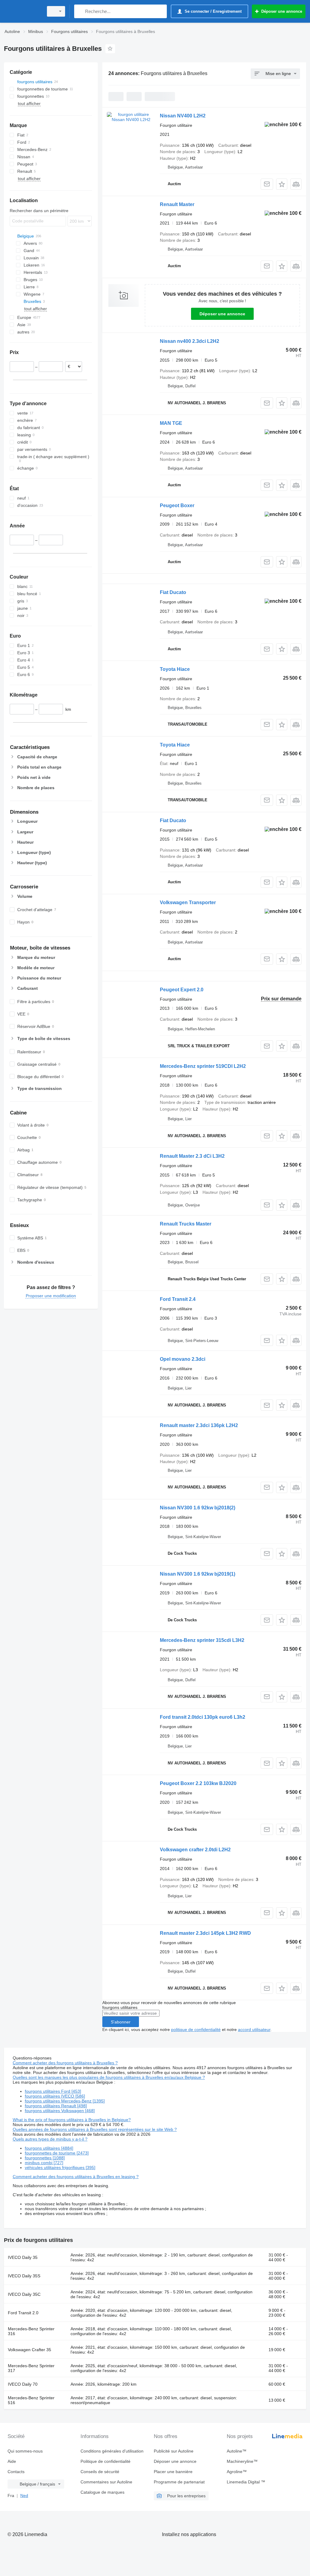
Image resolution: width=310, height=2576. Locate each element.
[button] (282, 184)
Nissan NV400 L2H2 (183, 116)
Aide (12, 2461)
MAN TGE (171, 423)
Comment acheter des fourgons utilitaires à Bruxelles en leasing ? (76, 2177)
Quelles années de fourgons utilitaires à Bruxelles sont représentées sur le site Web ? (95, 2129)
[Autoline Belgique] (23, 11)
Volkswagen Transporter (188, 902)
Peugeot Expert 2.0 (182, 990)
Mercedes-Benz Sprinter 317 (31, 2368)
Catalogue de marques (102, 2492)
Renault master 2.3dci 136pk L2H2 (199, 1425)
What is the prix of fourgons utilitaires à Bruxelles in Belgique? (72, 2120)
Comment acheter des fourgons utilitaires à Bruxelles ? (65, 2063)
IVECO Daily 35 (23, 2257)
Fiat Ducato (173, 592)
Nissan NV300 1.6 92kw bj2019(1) (198, 1574)
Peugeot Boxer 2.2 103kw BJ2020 (198, 1783)
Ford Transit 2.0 (23, 2313)
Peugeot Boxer (177, 505)
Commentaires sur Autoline (106, 2482)
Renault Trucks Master (186, 1224)
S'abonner (121, 2022)
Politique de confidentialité (106, 2461)
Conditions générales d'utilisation (112, 2451)
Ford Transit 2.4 (178, 1299)
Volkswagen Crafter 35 (30, 2350)
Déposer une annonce (222, 314)
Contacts (16, 2472)
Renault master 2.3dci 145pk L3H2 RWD (205, 1933)
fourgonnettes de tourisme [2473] (57, 2153)
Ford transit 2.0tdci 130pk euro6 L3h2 (203, 1717)
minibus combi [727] (44, 2163)
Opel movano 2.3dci (183, 1359)
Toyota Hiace (175, 669)
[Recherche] (80, 11)
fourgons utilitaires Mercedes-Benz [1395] (65, 2101)
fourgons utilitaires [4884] (49, 2148)
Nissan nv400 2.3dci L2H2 (190, 341)
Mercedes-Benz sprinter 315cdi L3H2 (202, 1640)
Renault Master (177, 204)
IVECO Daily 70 (23, 2384)
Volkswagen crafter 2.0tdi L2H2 (195, 1850)
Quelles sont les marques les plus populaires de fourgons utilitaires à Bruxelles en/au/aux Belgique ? (109, 2077)
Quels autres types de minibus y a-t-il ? (50, 2139)
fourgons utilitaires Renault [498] (56, 2106)
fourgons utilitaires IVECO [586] (55, 2096)
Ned (24, 2496)
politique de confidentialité (196, 2030)
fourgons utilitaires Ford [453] (53, 2091)
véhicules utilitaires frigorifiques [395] (60, 2167)
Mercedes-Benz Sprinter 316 (31, 2331)
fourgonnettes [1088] (45, 2158)
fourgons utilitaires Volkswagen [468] (60, 2111)
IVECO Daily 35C (24, 2294)
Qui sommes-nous (25, 2451)
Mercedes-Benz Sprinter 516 (31, 2400)
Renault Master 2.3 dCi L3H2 (192, 1156)
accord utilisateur (254, 2030)
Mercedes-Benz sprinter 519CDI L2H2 (203, 1066)
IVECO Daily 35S (24, 2276)
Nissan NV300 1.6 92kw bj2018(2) (198, 1508)
